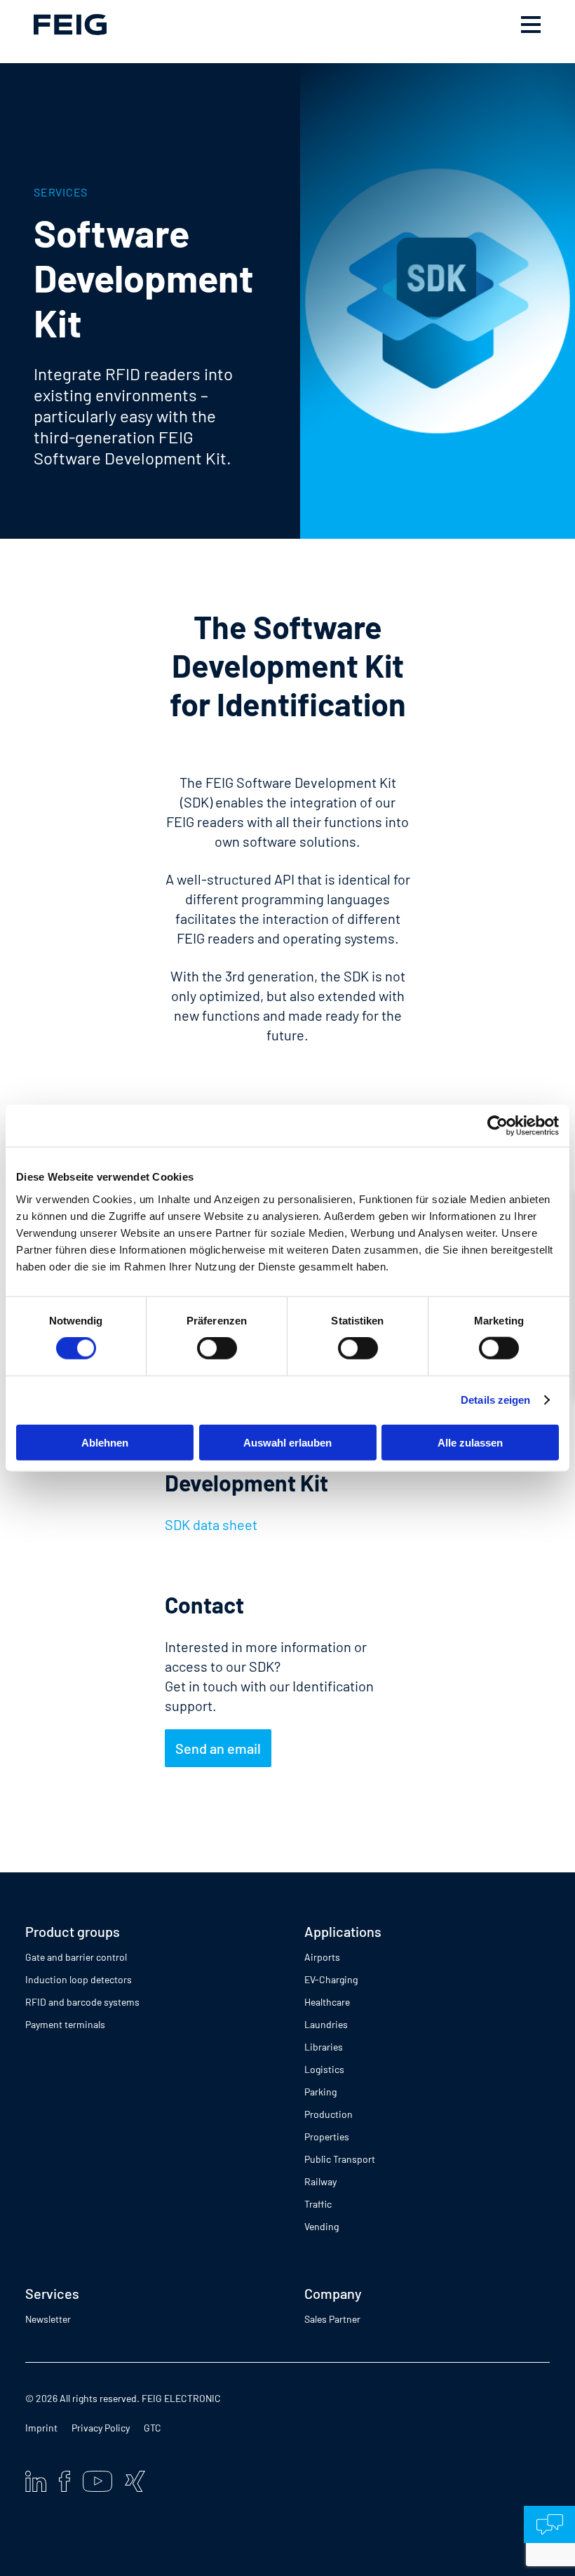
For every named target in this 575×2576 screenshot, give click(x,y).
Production (329, 2114)
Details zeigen (495, 1400)
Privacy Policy (101, 2428)
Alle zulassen (470, 1442)
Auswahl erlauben (287, 1442)
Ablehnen (105, 1442)
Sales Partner (332, 2319)
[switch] (217, 1348)
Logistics (324, 2069)
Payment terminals (65, 2024)
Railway (320, 2181)
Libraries (324, 2047)
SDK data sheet (211, 1524)
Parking (320, 2092)
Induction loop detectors (79, 1979)
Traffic (318, 2204)
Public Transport (340, 2159)
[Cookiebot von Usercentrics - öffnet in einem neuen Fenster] (498, 1126)
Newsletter (48, 2319)
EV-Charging (331, 1979)
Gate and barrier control (76, 1957)
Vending (322, 2226)
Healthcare (327, 2002)
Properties (327, 2136)
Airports (322, 1957)
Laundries (326, 2024)
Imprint (41, 2428)
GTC (153, 2428)
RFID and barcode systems (82, 2002)
